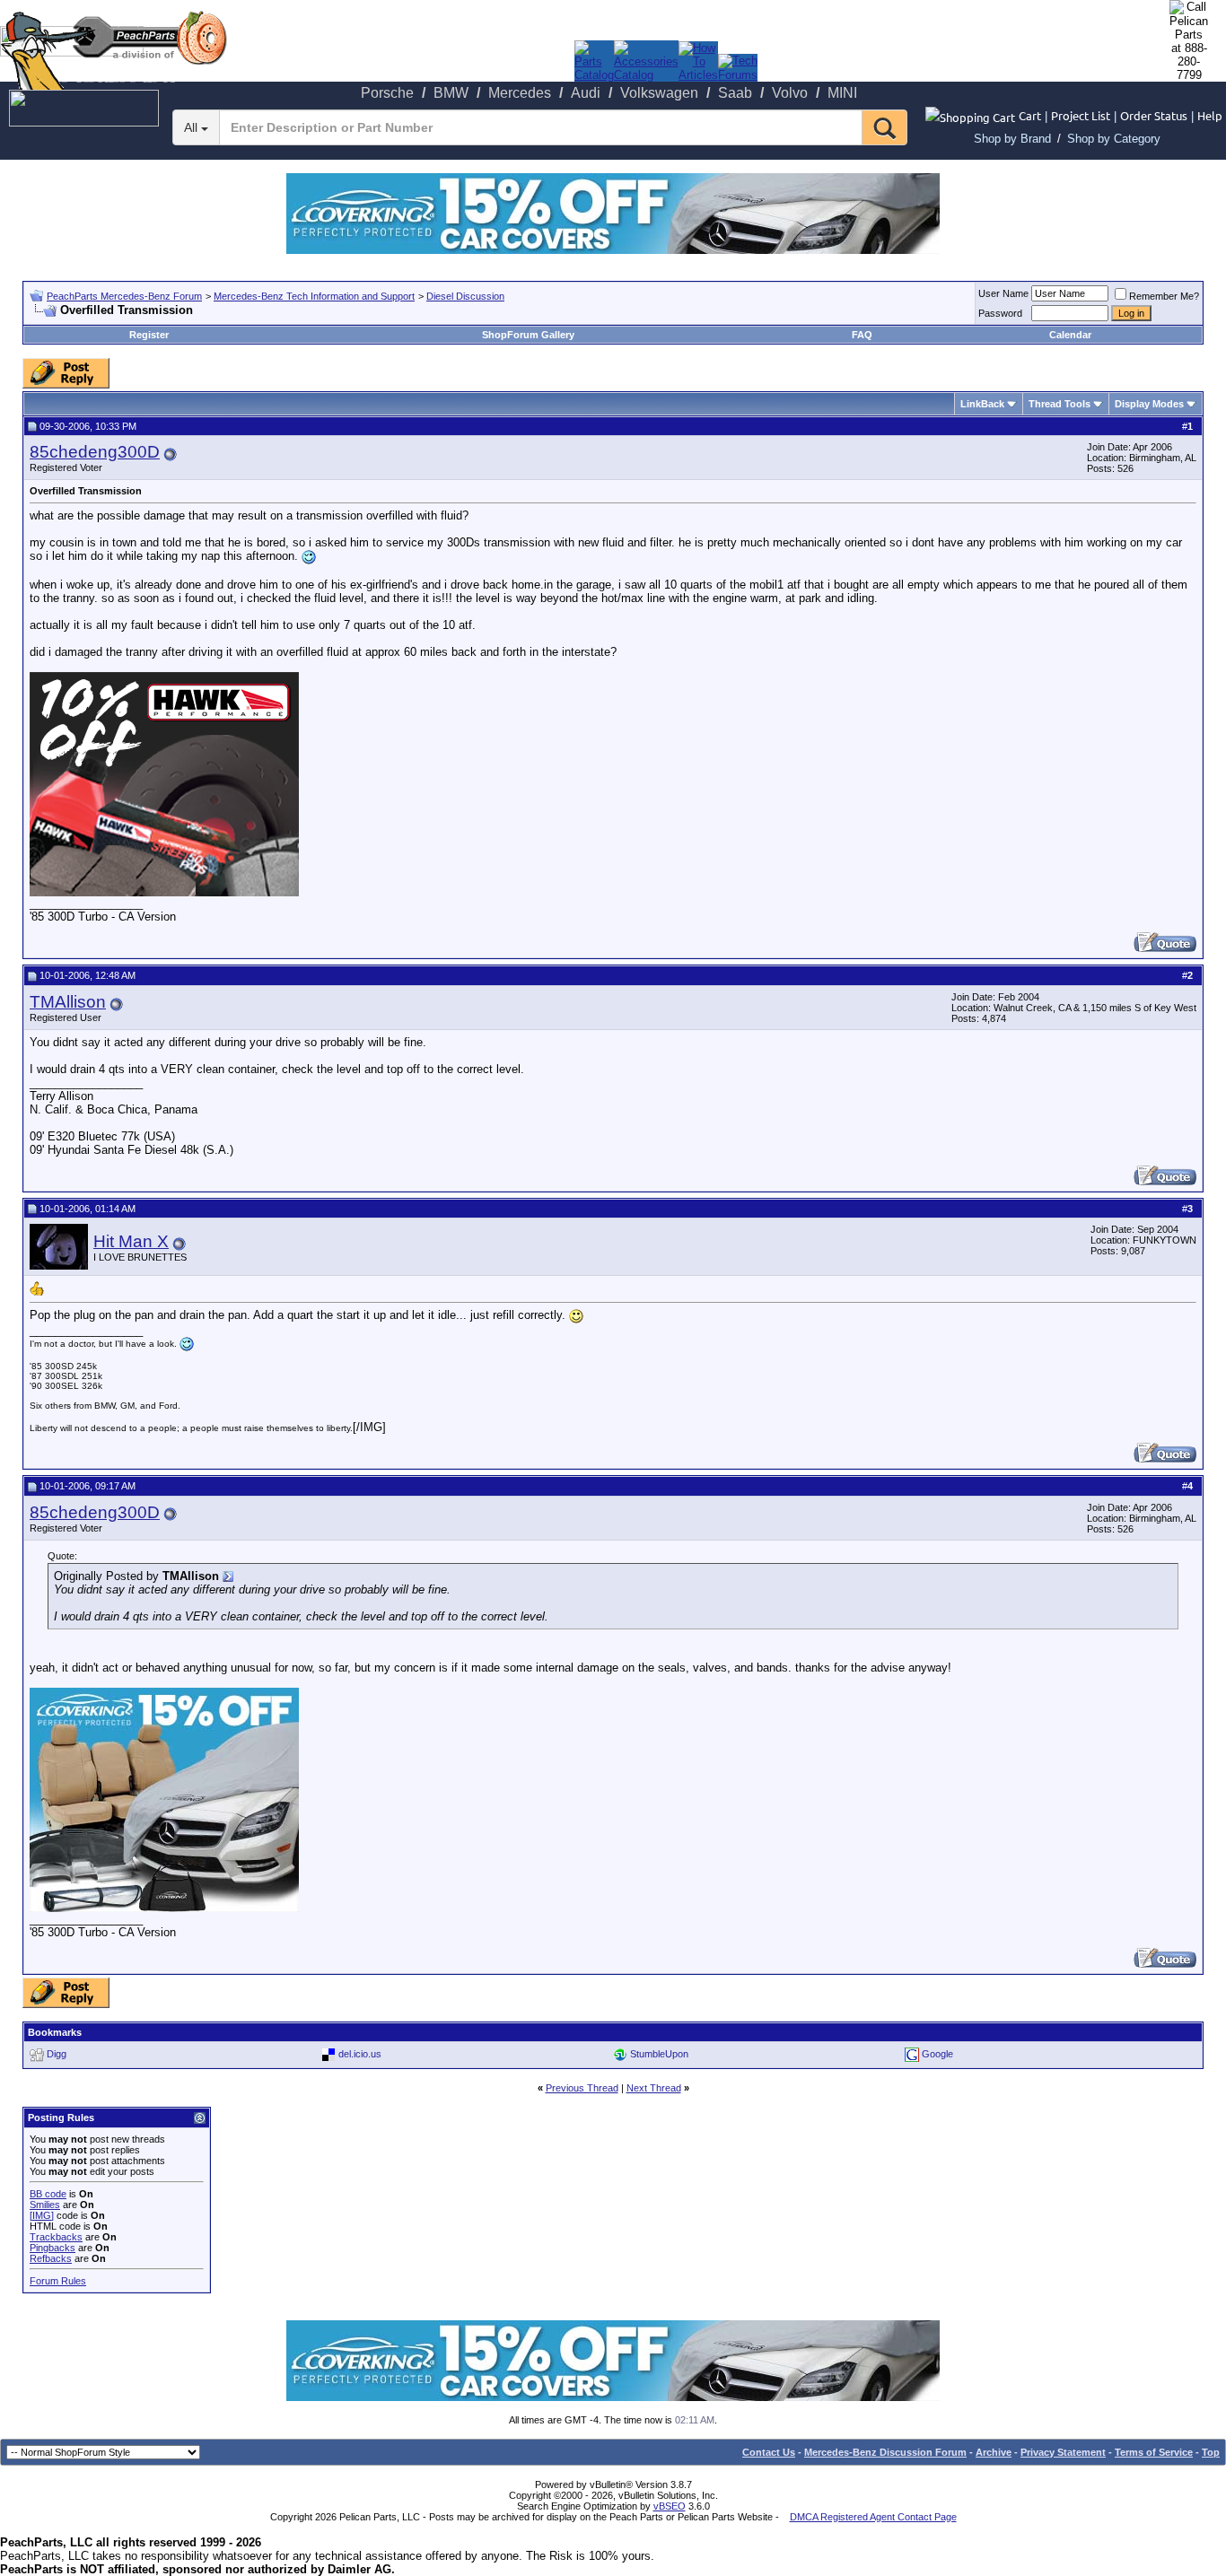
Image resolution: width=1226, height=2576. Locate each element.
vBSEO (670, 2506)
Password (1000, 313)
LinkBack (982, 404)
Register (149, 335)
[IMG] (42, 2215)
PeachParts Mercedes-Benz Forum (124, 296)
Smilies (45, 2205)
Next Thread (654, 2088)
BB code (48, 2194)
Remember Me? (1164, 296)
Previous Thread (582, 2088)
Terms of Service (1154, 2452)
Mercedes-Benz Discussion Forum (885, 2452)
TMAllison (68, 1002)
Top (1211, 2452)
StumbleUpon (659, 2053)
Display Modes (1149, 404)
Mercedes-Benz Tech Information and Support (314, 296)
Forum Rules (58, 2281)
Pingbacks (53, 2248)
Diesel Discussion (465, 296)
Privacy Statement (1063, 2452)
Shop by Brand (1012, 139)
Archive (994, 2452)
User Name (1003, 293)
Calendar (1070, 335)
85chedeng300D (95, 452)
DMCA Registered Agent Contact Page (873, 2517)
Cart (1030, 115)
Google (937, 2053)
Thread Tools (1060, 404)
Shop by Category (1114, 139)
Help (1210, 115)
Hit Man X (131, 1241)
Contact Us (769, 2452)
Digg (57, 2053)
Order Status (1154, 115)
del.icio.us (360, 2053)
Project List (1081, 115)
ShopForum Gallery (528, 335)
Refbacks (51, 2258)
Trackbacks (56, 2237)
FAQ (862, 335)
